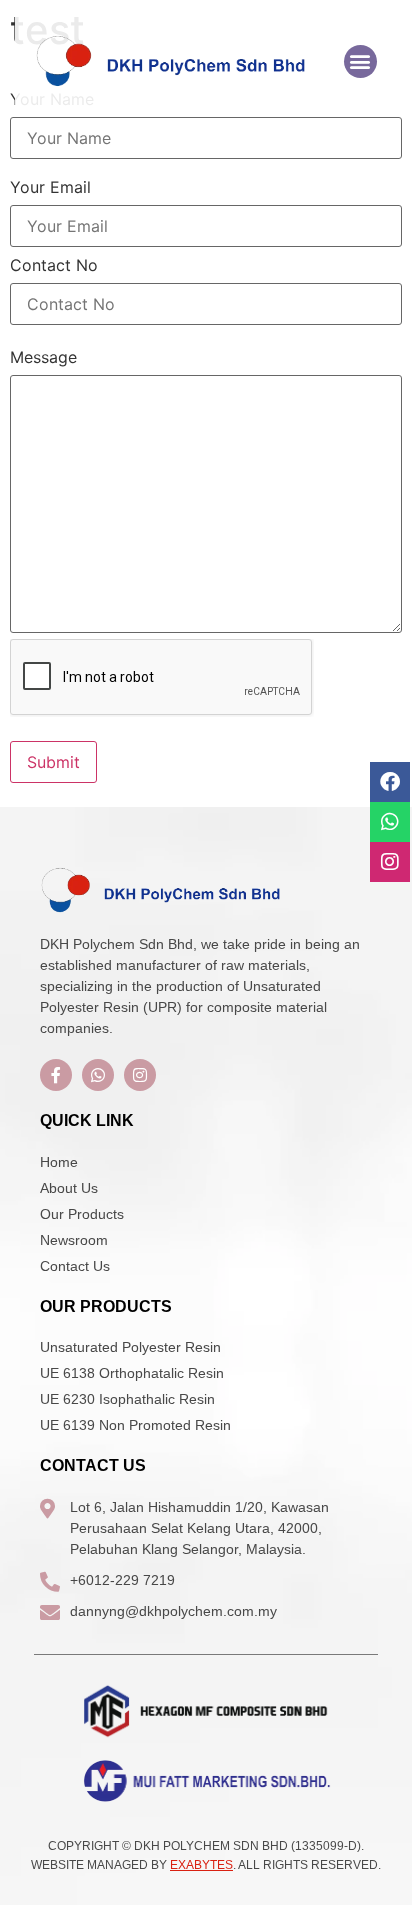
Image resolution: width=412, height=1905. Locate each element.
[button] (360, 61)
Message (43, 357)
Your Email (50, 187)
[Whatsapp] (390, 822)
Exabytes (201, 1865)
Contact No (54, 265)
